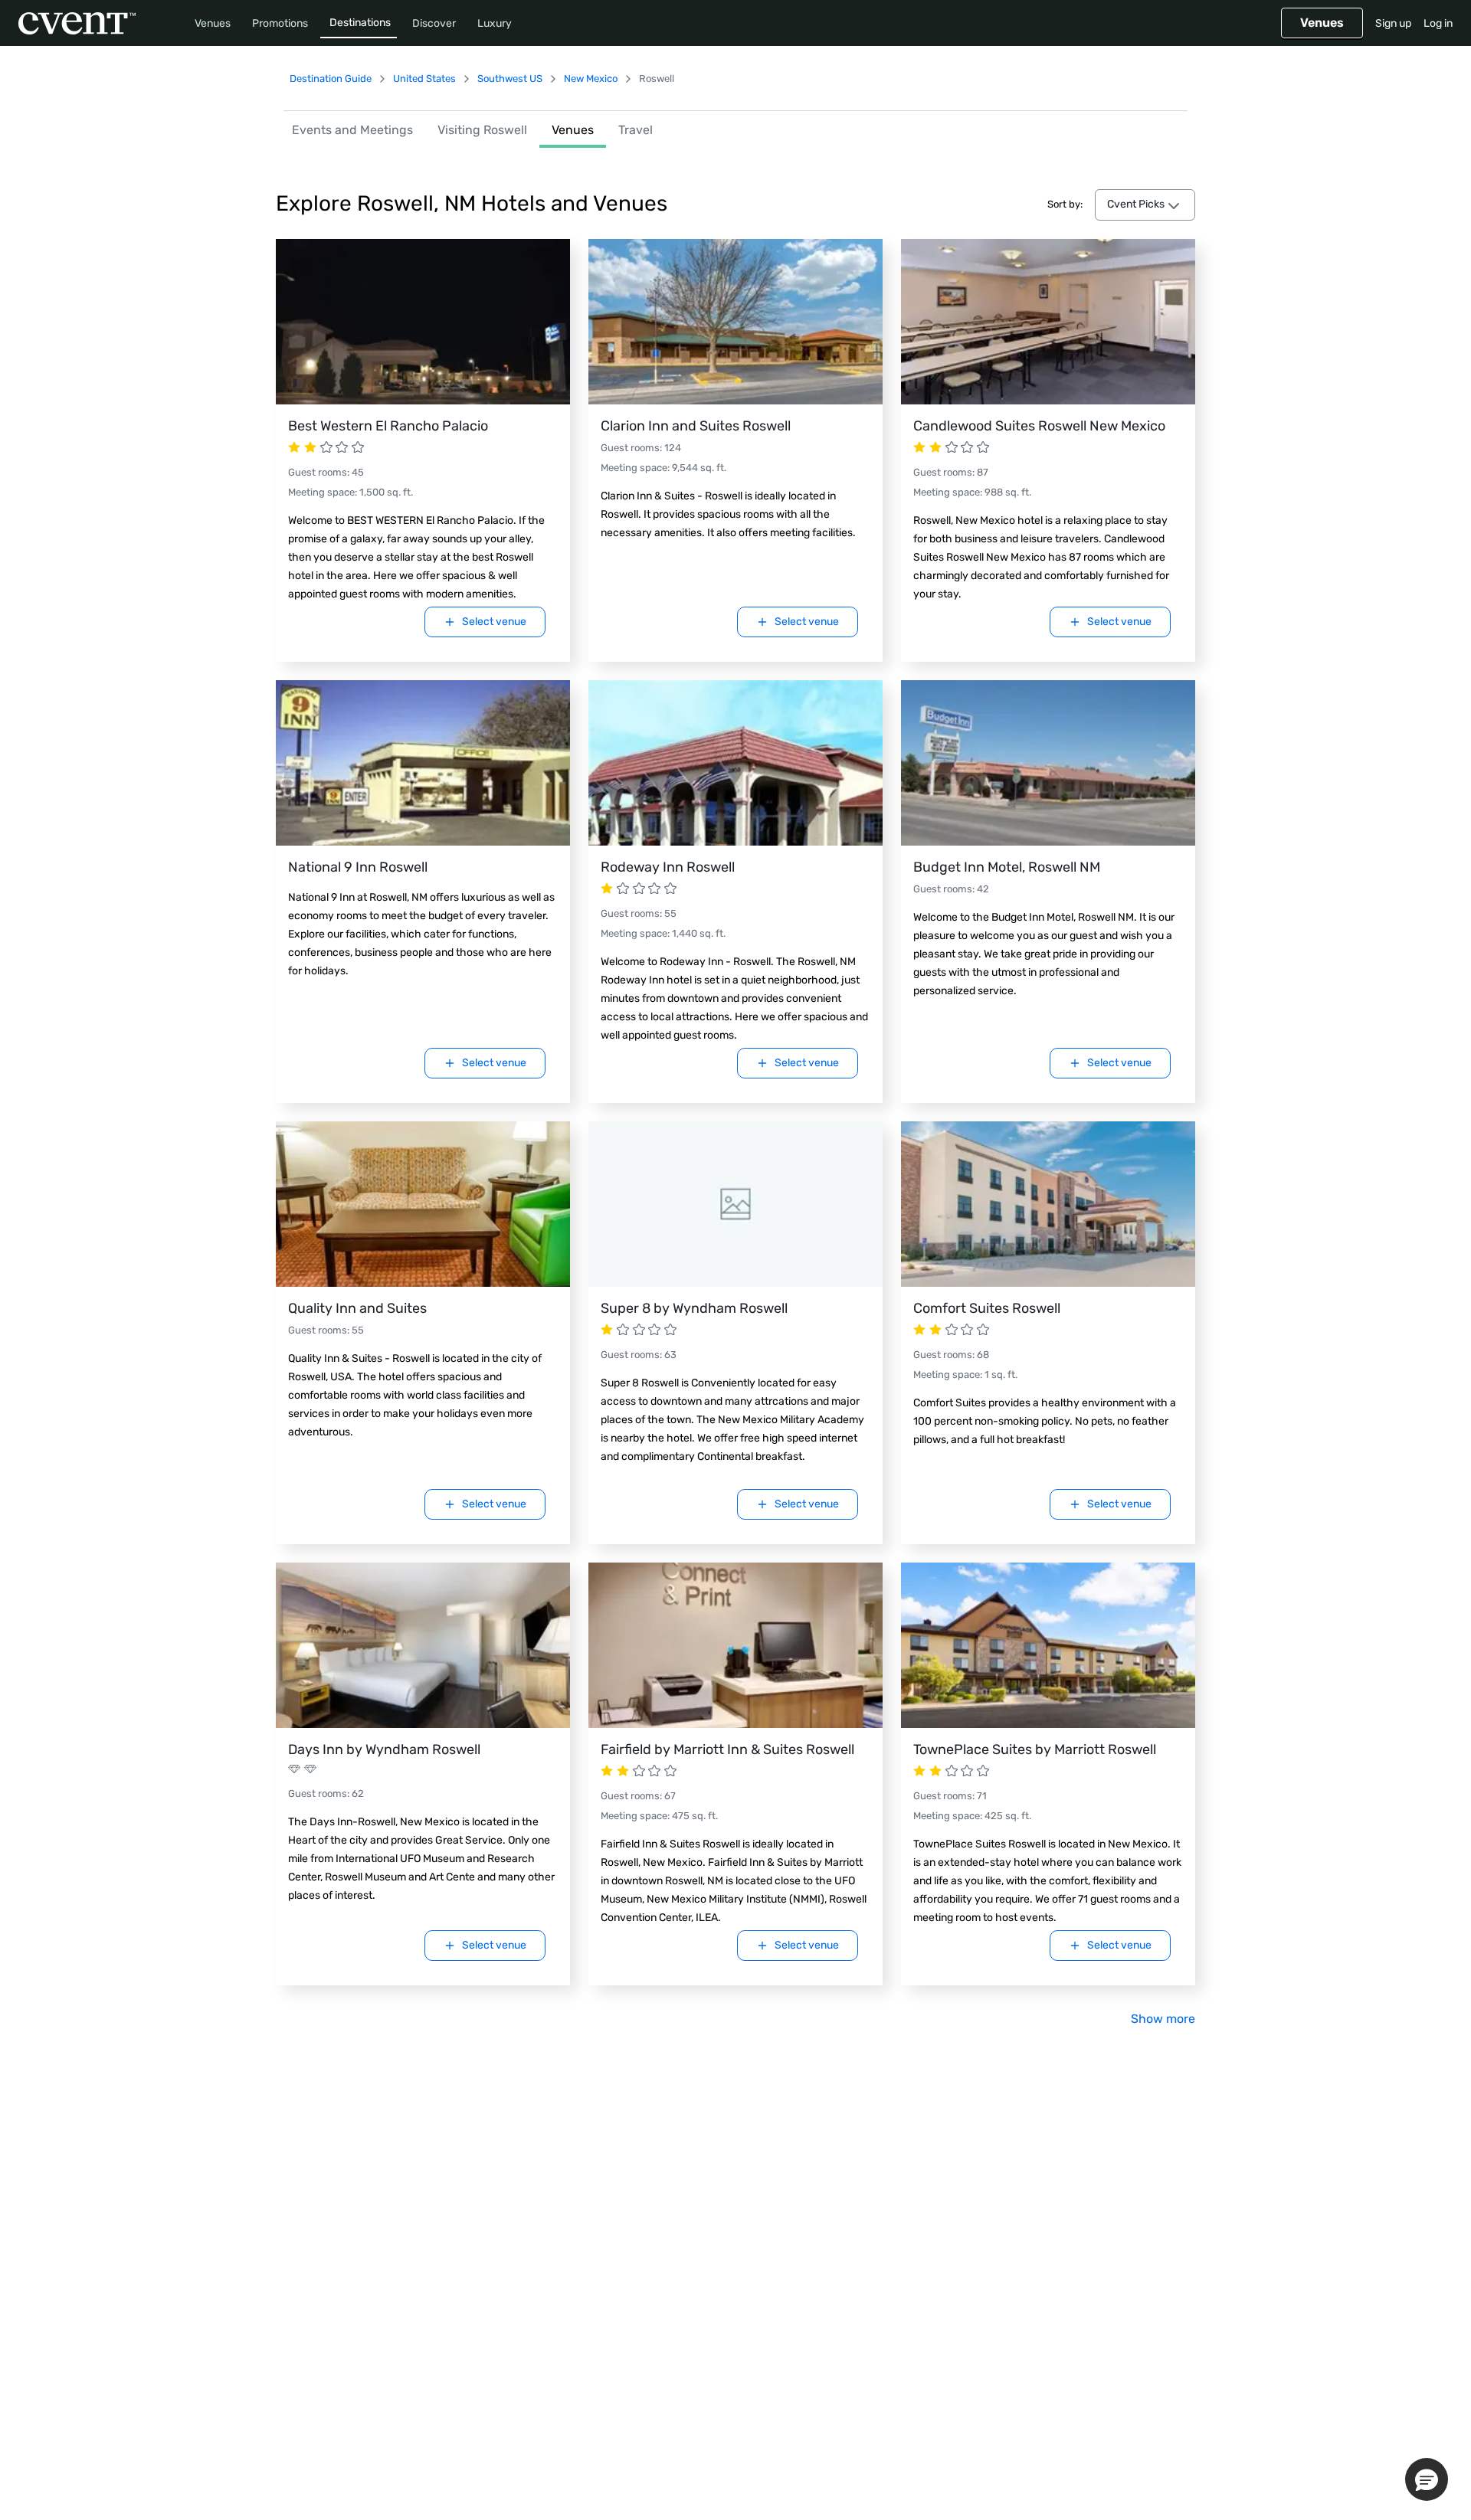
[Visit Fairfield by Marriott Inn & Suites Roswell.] (735, 1645)
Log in (1438, 23)
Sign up (1393, 23)
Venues (213, 23)
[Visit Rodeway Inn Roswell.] (735, 763)
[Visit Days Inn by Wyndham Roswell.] (423, 1645)
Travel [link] (636, 130)
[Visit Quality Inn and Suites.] (423, 1204)
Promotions (280, 23)
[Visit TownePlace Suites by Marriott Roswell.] (1048, 1645)
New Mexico (591, 79)
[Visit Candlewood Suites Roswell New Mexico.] (1048, 322)
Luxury (495, 23)
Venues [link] (573, 130)
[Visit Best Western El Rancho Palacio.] (423, 322)
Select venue (494, 622)
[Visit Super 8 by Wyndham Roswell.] (735, 1204)
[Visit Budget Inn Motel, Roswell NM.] (1048, 763)
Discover (434, 23)
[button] (1427, 2479)
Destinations (360, 23)
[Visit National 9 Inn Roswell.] (423, 763)
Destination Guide (331, 79)
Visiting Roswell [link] (482, 130)
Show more (1163, 2019)
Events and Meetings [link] (352, 130)
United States (424, 79)
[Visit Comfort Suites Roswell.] (1048, 1204)
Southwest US (510, 79)
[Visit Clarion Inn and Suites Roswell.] (735, 322)
